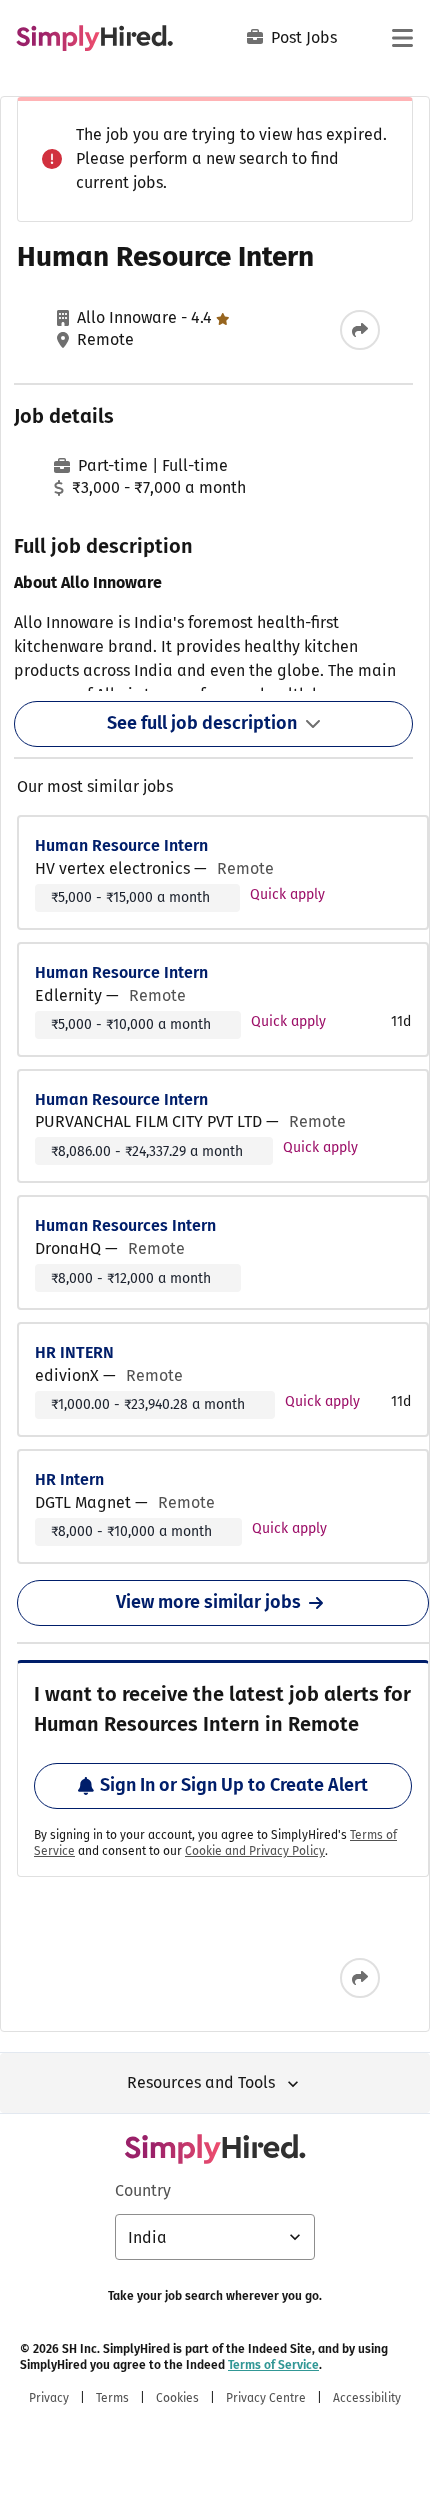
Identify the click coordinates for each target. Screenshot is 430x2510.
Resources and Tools (201, 2082)
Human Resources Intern (125, 1225)
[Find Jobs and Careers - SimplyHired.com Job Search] (94, 38)
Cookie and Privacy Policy (255, 1851)
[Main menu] (402, 38)
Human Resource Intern (121, 845)
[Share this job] (360, 330)
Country (143, 2190)
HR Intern (69, 1479)
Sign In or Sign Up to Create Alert (234, 1785)
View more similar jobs (208, 1602)
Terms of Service (273, 2365)
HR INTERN (74, 1352)
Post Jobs (304, 37)
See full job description (202, 723)
